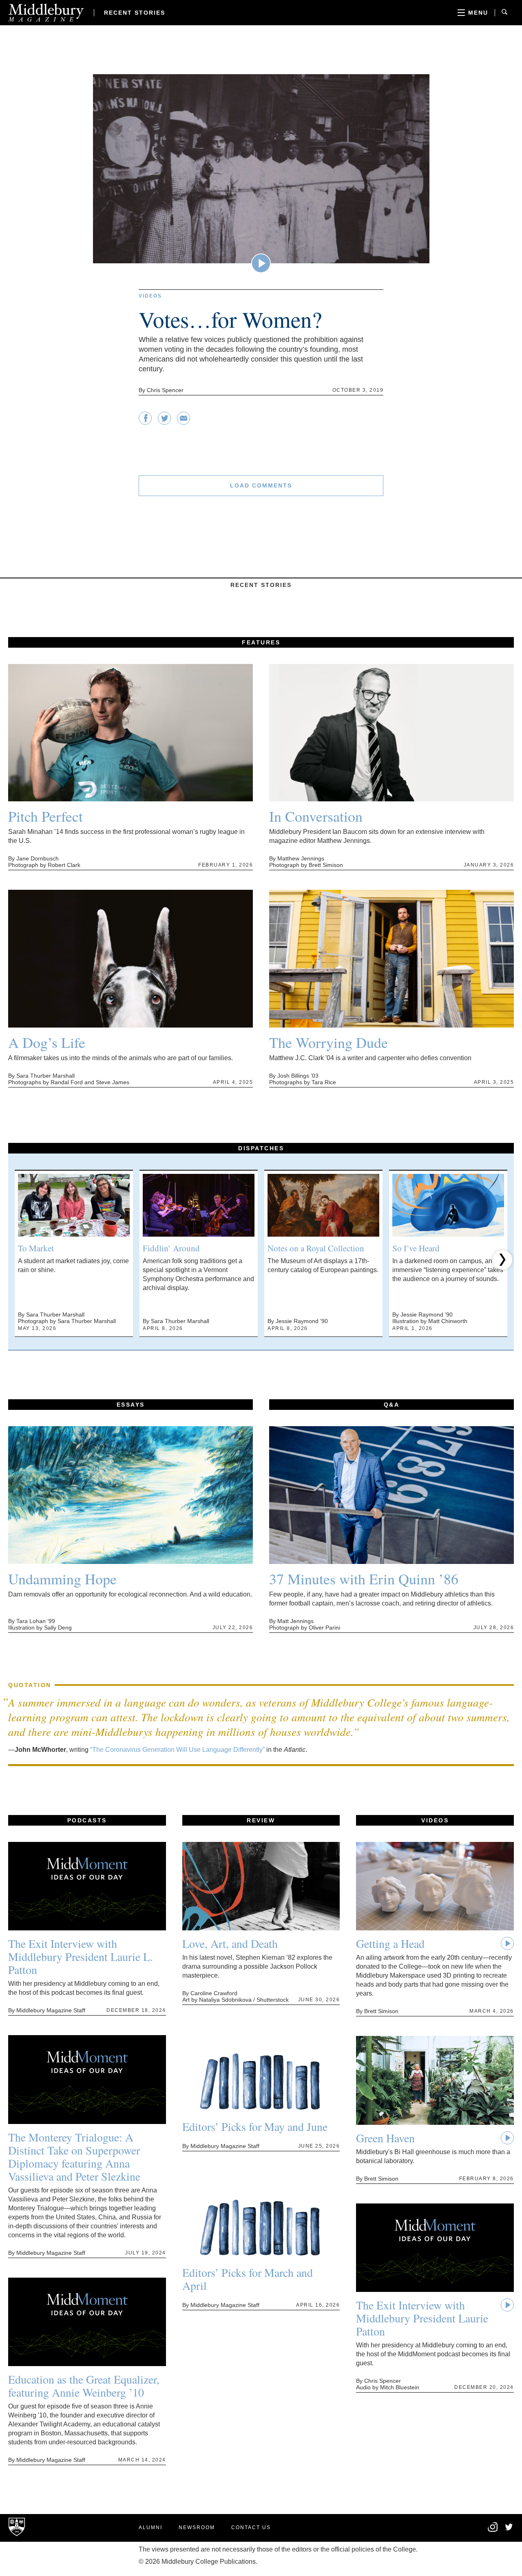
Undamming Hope (62, 1579)
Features (261, 642)
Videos (150, 296)
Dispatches (261, 1148)
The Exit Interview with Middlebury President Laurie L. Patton (81, 1956)
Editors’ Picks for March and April (248, 2279)
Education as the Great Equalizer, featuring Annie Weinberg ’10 (84, 2386)
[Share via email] (184, 422)
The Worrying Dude (328, 1042)
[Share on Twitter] (164, 422)
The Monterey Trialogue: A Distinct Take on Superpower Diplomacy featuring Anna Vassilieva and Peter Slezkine (74, 2157)
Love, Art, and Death (230, 1943)
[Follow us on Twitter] (509, 2528)
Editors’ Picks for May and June (255, 2126)
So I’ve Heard (416, 1248)
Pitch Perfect (45, 816)
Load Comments (261, 485)
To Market (36, 1248)
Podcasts (87, 1820)
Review (261, 1820)
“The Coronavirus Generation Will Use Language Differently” (177, 1750)
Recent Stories (135, 13)
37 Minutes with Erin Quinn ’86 (364, 1579)
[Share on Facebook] (145, 422)
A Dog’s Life (47, 1042)
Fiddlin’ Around (171, 1248)
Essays (131, 1405)
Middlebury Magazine (46, 13)
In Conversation (316, 816)
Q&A (392, 1405)
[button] (20, 1260)
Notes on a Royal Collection (316, 1248)
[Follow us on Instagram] (493, 2531)
